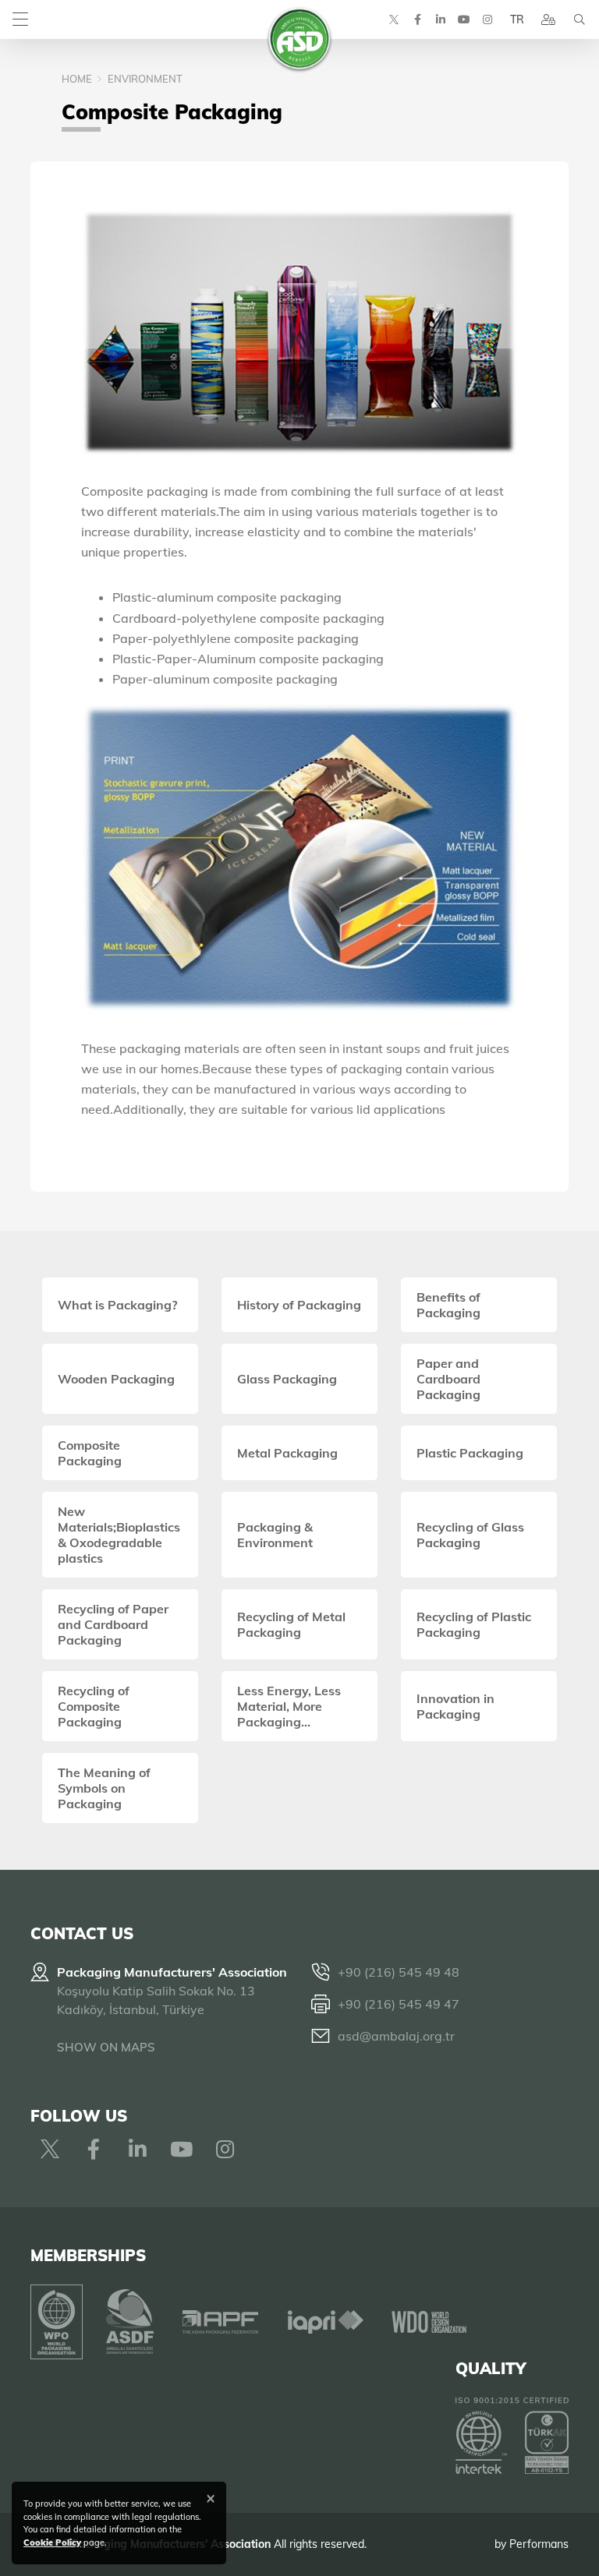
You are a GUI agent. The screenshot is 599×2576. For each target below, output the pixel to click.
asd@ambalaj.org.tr (396, 2036)
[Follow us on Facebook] (417, 19)
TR (517, 19)
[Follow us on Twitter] (394, 19)
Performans (539, 2544)
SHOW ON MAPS (106, 2047)
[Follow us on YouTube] (464, 19)
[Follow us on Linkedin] (441, 19)
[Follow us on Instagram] (487, 19)
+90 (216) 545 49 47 (399, 2004)
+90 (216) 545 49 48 (399, 1972)
